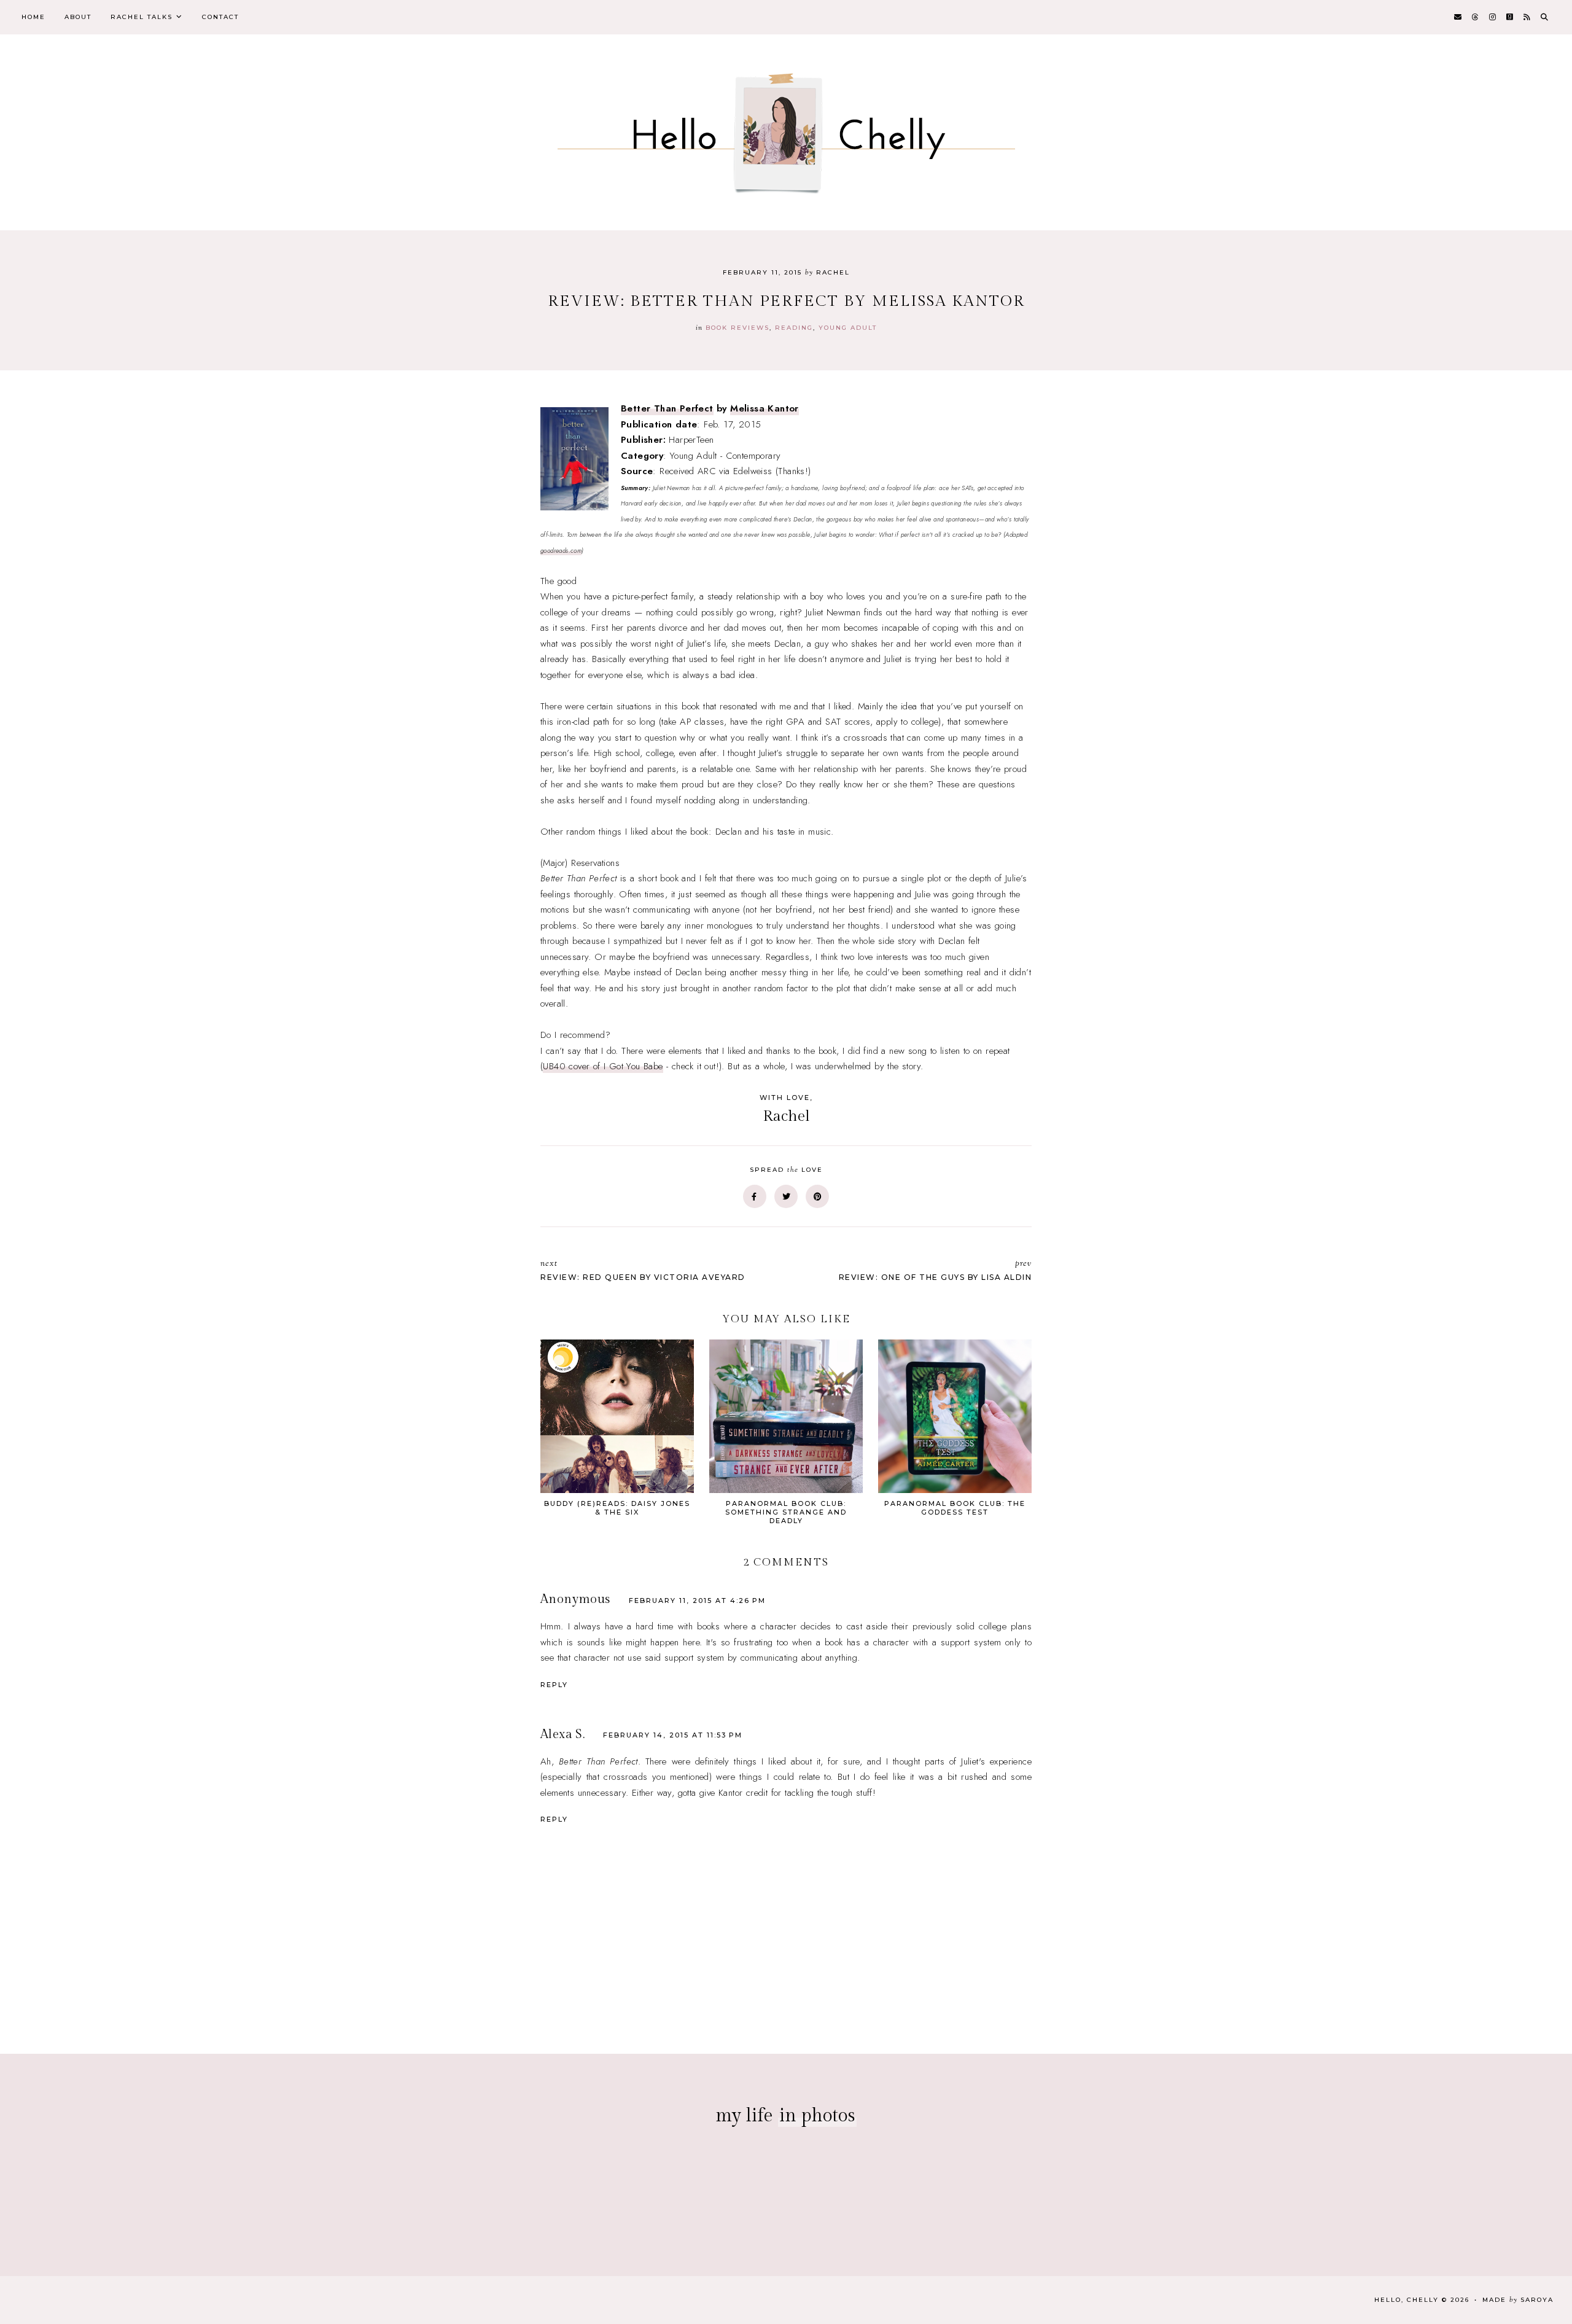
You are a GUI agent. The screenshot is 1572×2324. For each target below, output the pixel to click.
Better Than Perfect (667, 408)
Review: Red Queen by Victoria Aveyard (643, 1270)
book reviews (737, 328)
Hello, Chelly (1407, 2300)
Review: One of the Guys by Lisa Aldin (935, 1270)
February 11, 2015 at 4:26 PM (697, 1601)
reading (794, 328)
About (78, 17)
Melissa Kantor (765, 408)
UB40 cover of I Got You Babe (603, 1066)
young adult (848, 328)
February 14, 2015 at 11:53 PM (673, 1735)
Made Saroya (1518, 2300)
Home (33, 17)
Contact (220, 17)
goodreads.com (561, 551)
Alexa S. (562, 1734)
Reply (554, 1685)
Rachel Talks (142, 17)
